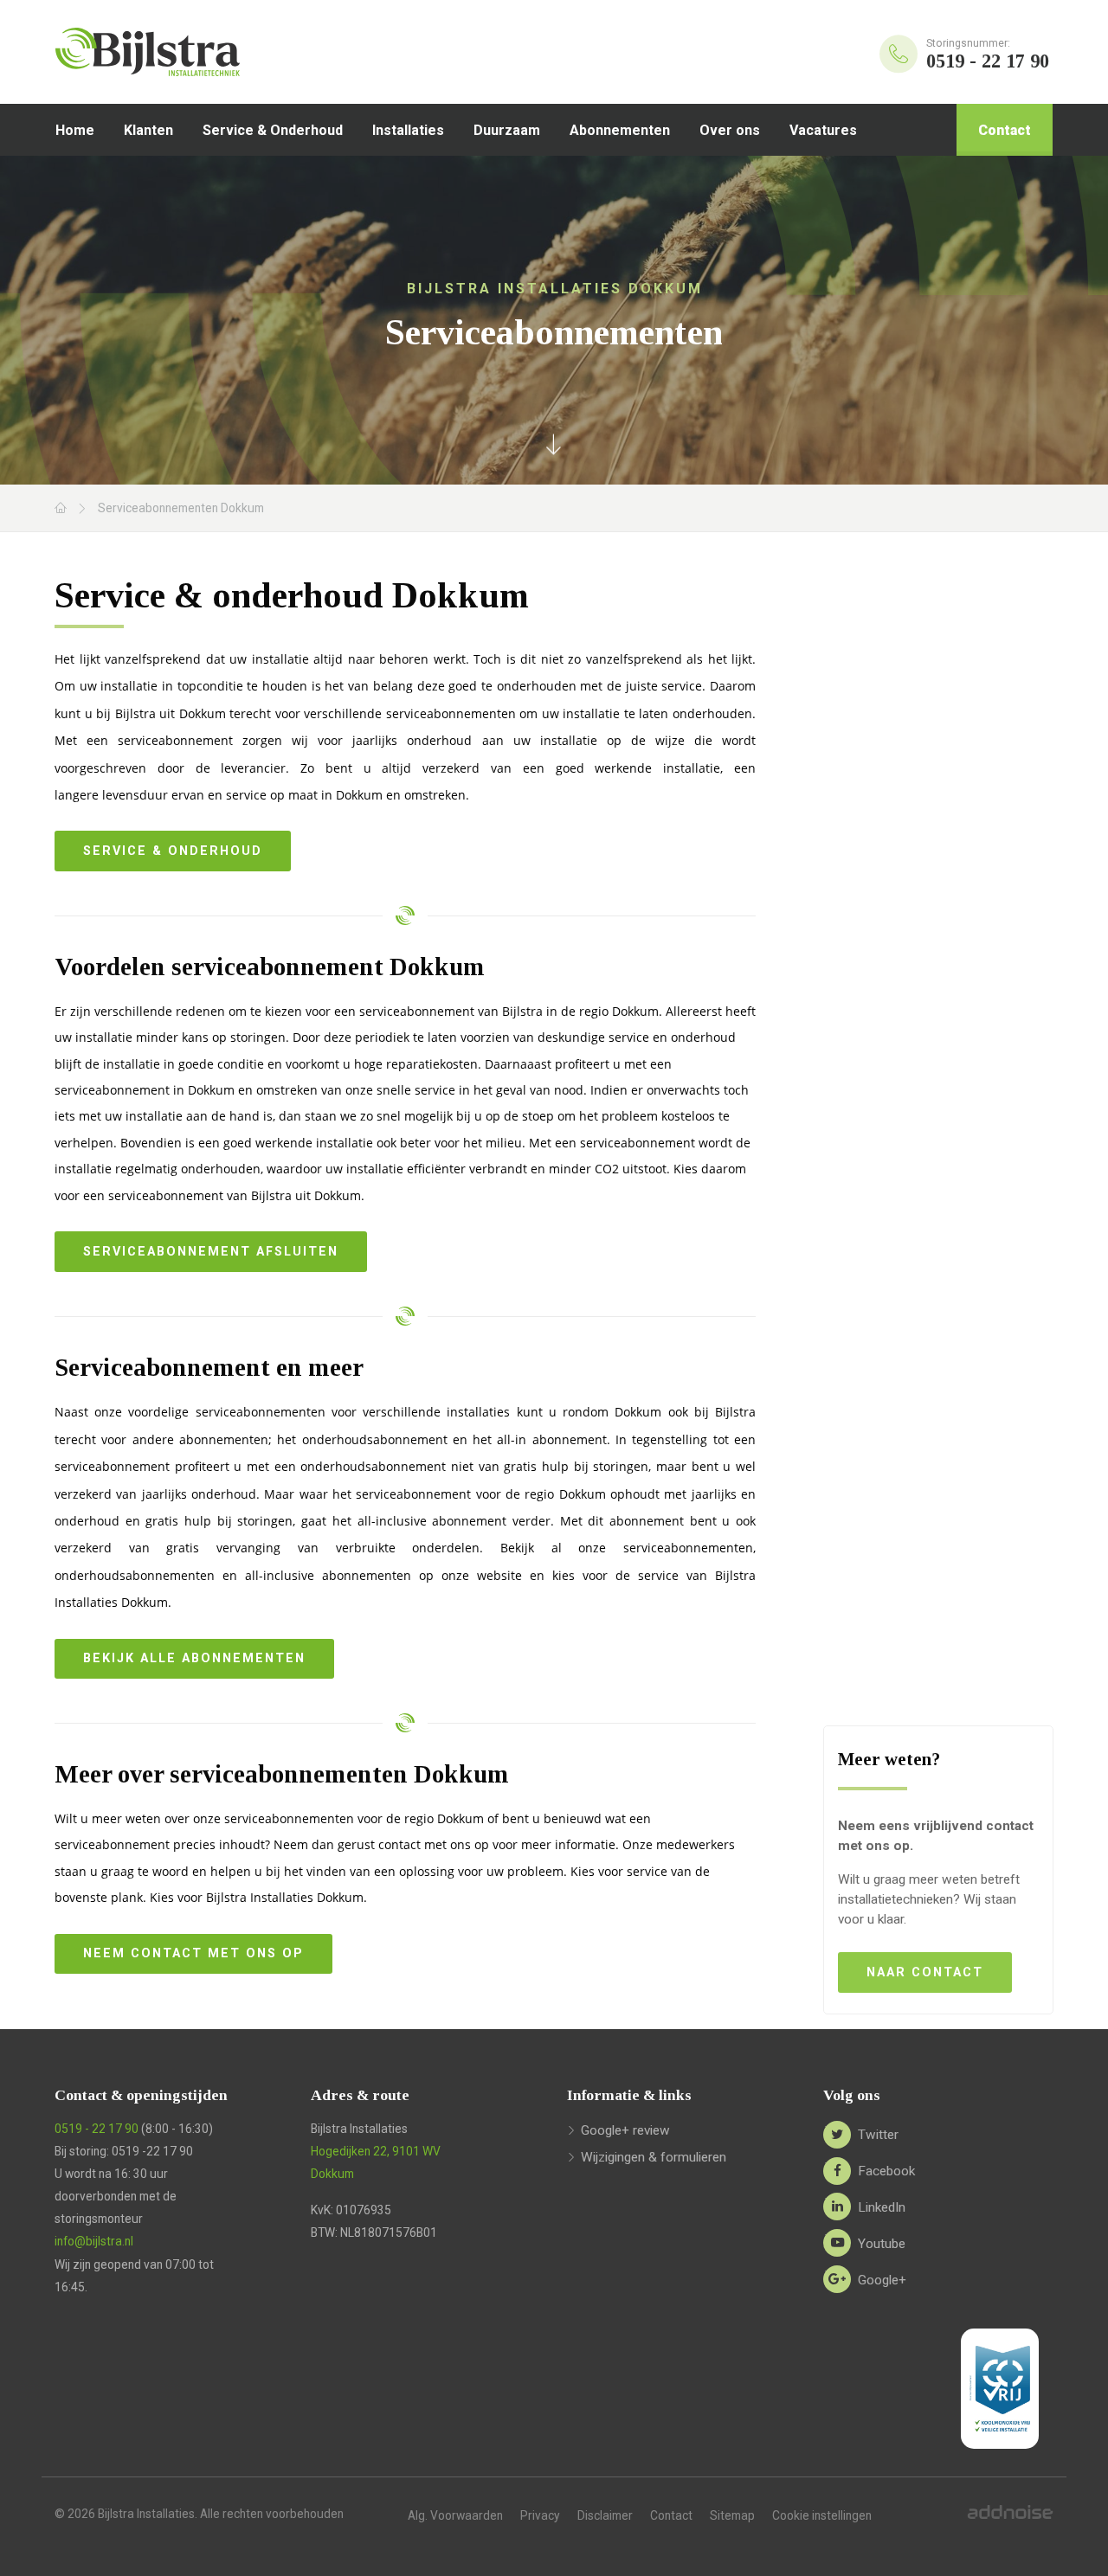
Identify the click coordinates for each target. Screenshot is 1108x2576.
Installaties (408, 130)
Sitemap (732, 2515)
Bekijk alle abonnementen (194, 1658)
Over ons (730, 130)
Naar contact (925, 1972)
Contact (1005, 130)
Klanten (148, 130)
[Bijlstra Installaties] (194, 52)
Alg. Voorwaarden (455, 2515)
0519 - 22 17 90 (97, 2129)
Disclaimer (605, 2515)
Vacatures (823, 130)
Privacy (540, 2515)
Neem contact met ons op (193, 1953)
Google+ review (625, 2130)
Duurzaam (507, 130)
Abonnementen (620, 130)
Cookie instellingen (822, 2515)
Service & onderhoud (173, 851)
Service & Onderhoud (273, 130)
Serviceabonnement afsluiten (211, 1252)
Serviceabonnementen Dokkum (181, 508)
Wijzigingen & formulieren (654, 2157)
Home (75, 130)
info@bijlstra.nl (94, 2241)
